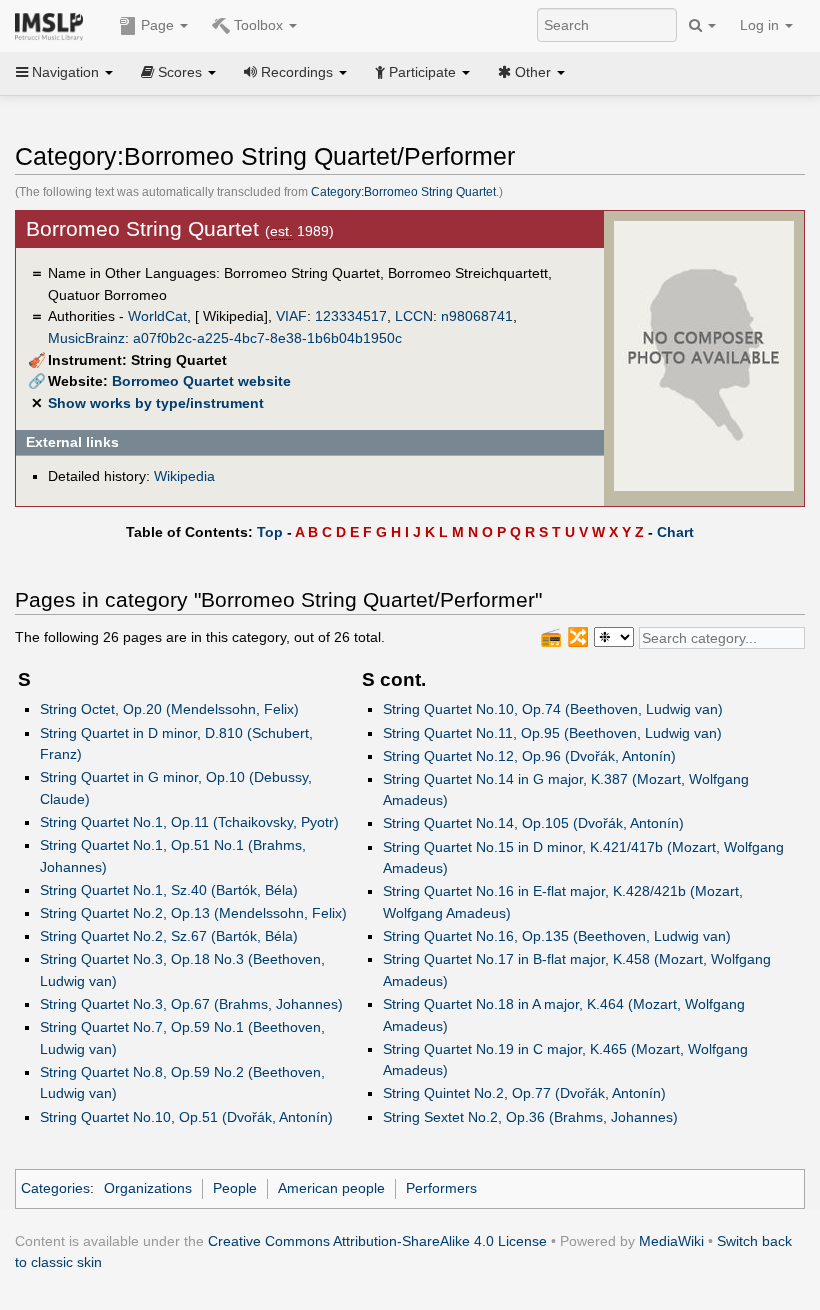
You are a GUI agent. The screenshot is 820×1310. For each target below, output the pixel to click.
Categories (55, 1188)
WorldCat (157, 316)
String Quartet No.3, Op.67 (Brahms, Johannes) (191, 1004)
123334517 (351, 316)
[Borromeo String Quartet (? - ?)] (704, 355)
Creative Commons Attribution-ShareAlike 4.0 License (377, 1241)
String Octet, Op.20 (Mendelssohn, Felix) (169, 709)
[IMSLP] (53, 25)
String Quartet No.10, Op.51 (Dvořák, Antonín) (186, 1117)
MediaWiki (671, 1241)
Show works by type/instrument (156, 403)
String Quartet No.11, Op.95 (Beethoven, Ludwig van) (552, 733)
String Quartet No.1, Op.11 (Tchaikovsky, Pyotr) (189, 822)
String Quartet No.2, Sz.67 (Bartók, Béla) (169, 936)
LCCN (414, 316)
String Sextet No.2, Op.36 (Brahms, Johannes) (530, 1117)
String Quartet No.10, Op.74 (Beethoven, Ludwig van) (553, 709)
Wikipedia (184, 476)
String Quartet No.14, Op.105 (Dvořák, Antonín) (533, 823)
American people (331, 1188)
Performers (441, 1188)
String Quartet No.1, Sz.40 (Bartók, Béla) (169, 890)
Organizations (148, 1188)
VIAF (291, 316)
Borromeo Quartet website (201, 381)
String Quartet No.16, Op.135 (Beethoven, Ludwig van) (557, 936)
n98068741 (477, 316)
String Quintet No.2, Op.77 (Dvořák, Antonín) (524, 1093)
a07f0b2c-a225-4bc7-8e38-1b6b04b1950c (267, 338)
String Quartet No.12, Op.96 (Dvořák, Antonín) (529, 756)
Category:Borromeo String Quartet (403, 192)
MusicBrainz (86, 338)
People (235, 1188)
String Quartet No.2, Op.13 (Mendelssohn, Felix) (193, 913)
